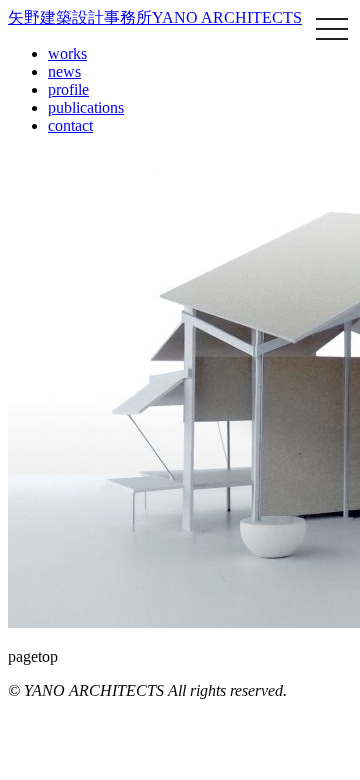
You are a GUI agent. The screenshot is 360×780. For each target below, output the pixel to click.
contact (70, 125)
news (64, 71)
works (67, 53)
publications (86, 107)
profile (68, 89)
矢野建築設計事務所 (155, 17)
